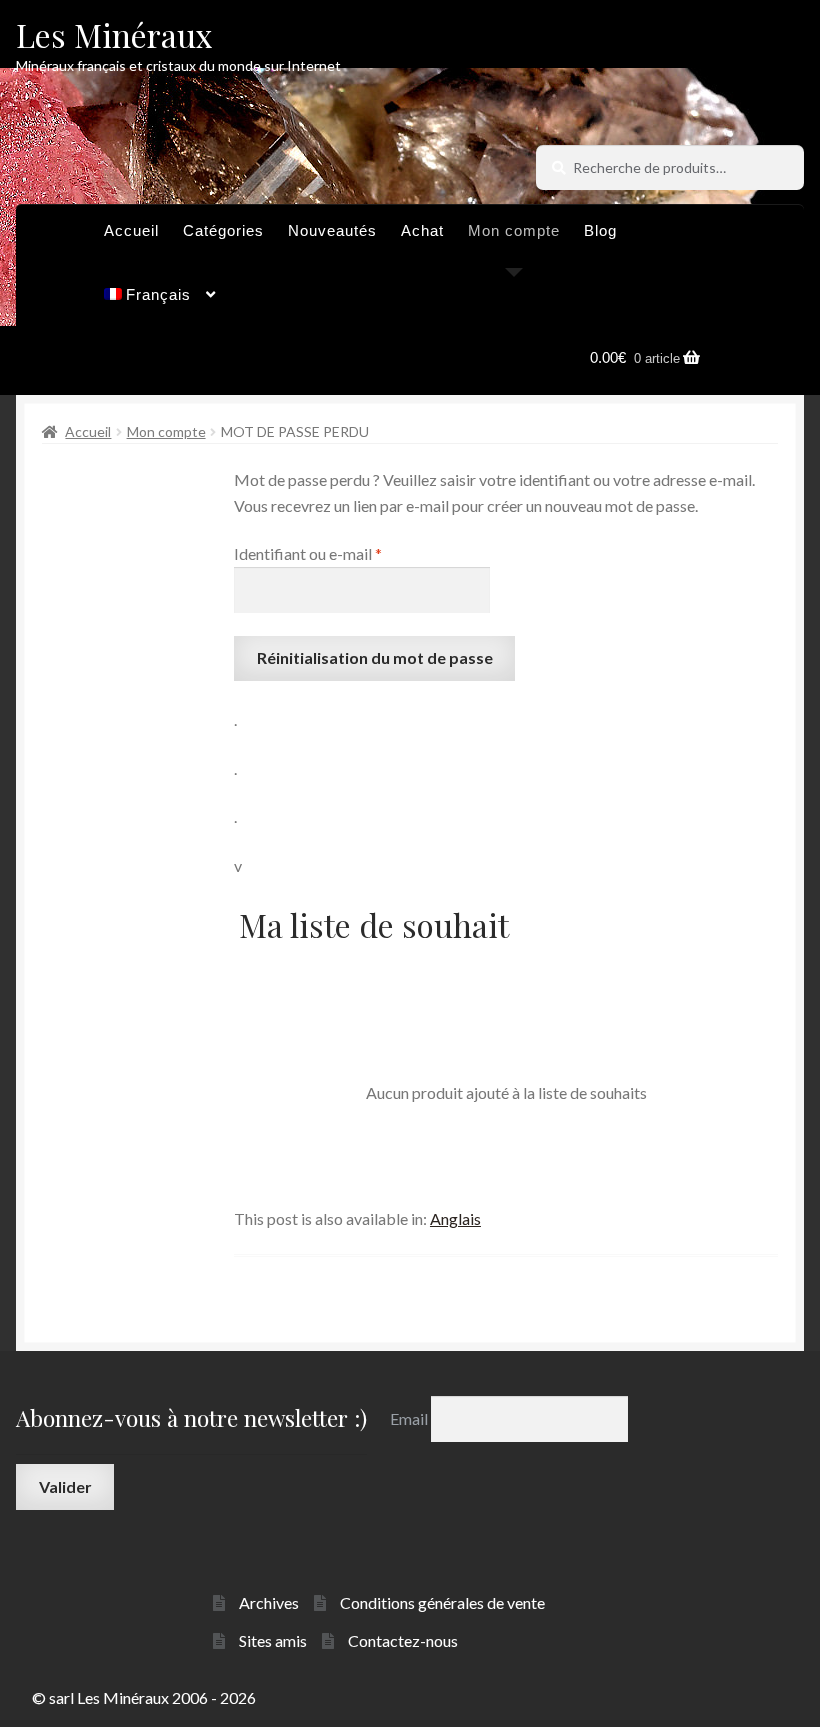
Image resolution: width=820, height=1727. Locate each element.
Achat (422, 230)
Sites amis (273, 1640)
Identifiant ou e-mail (348, 553)
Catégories (223, 230)
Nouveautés (332, 230)
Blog (600, 230)
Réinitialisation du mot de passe (375, 657)
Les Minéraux (114, 34)
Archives (269, 1602)
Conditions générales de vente (442, 1602)
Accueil (131, 230)
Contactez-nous (403, 1640)
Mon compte (514, 230)
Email (410, 1418)
